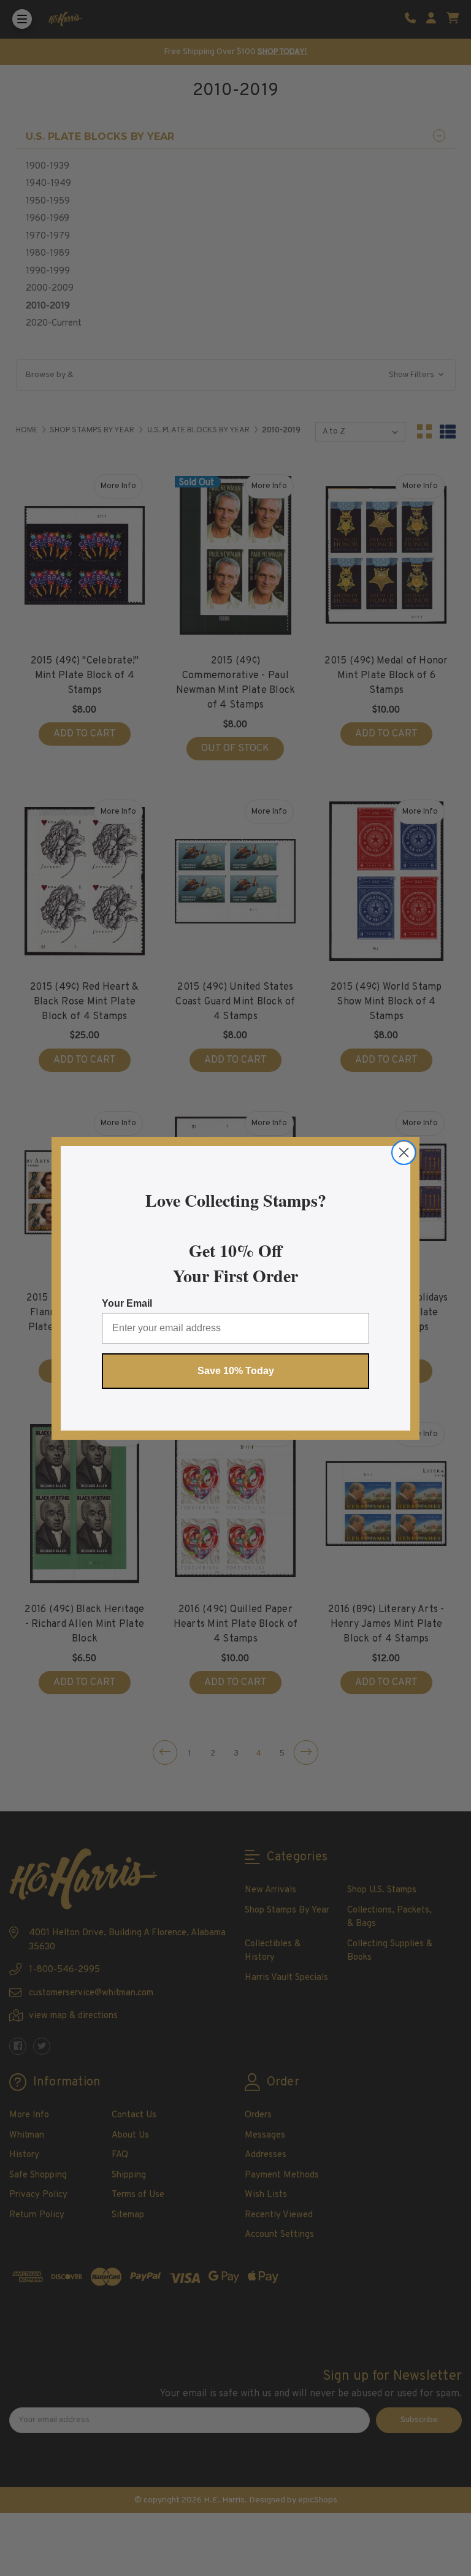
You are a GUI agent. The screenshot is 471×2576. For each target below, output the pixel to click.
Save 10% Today (236, 1371)
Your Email (127, 1303)
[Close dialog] (404, 1152)
